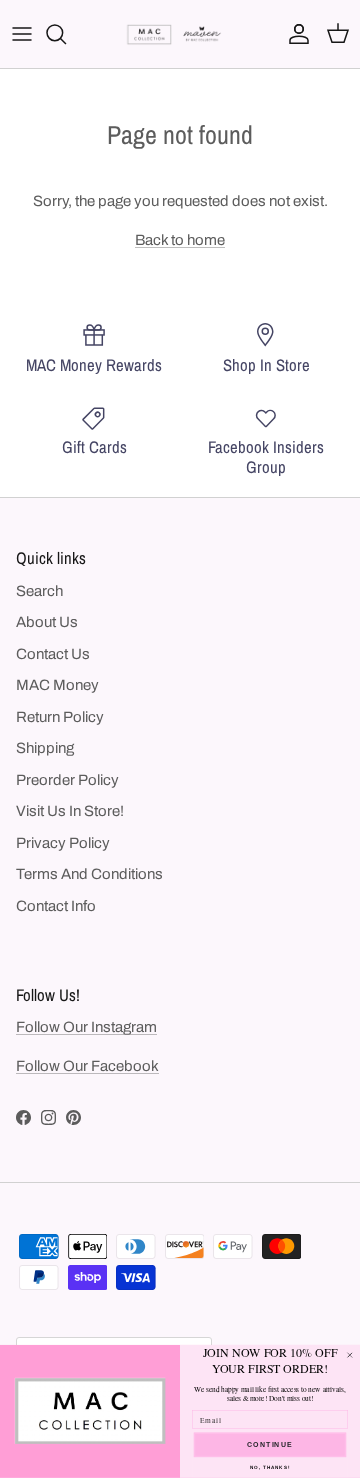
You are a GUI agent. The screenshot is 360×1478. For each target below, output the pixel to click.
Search (39, 591)
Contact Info (56, 906)
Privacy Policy (63, 843)
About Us (47, 622)
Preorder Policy (67, 780)
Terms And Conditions (89, 874)
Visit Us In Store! (70, 811)
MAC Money (57, 685)
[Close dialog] (349, 1355)
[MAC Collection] (180, 34)
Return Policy (60, 717)
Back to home (180, 240)
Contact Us (53, 654)
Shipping (45, 748)
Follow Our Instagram (86, 1027)
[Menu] (22, 34)
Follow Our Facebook (87, 1066)
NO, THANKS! (270, 1467)
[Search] (66, 34)
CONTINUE (270, 1445)
